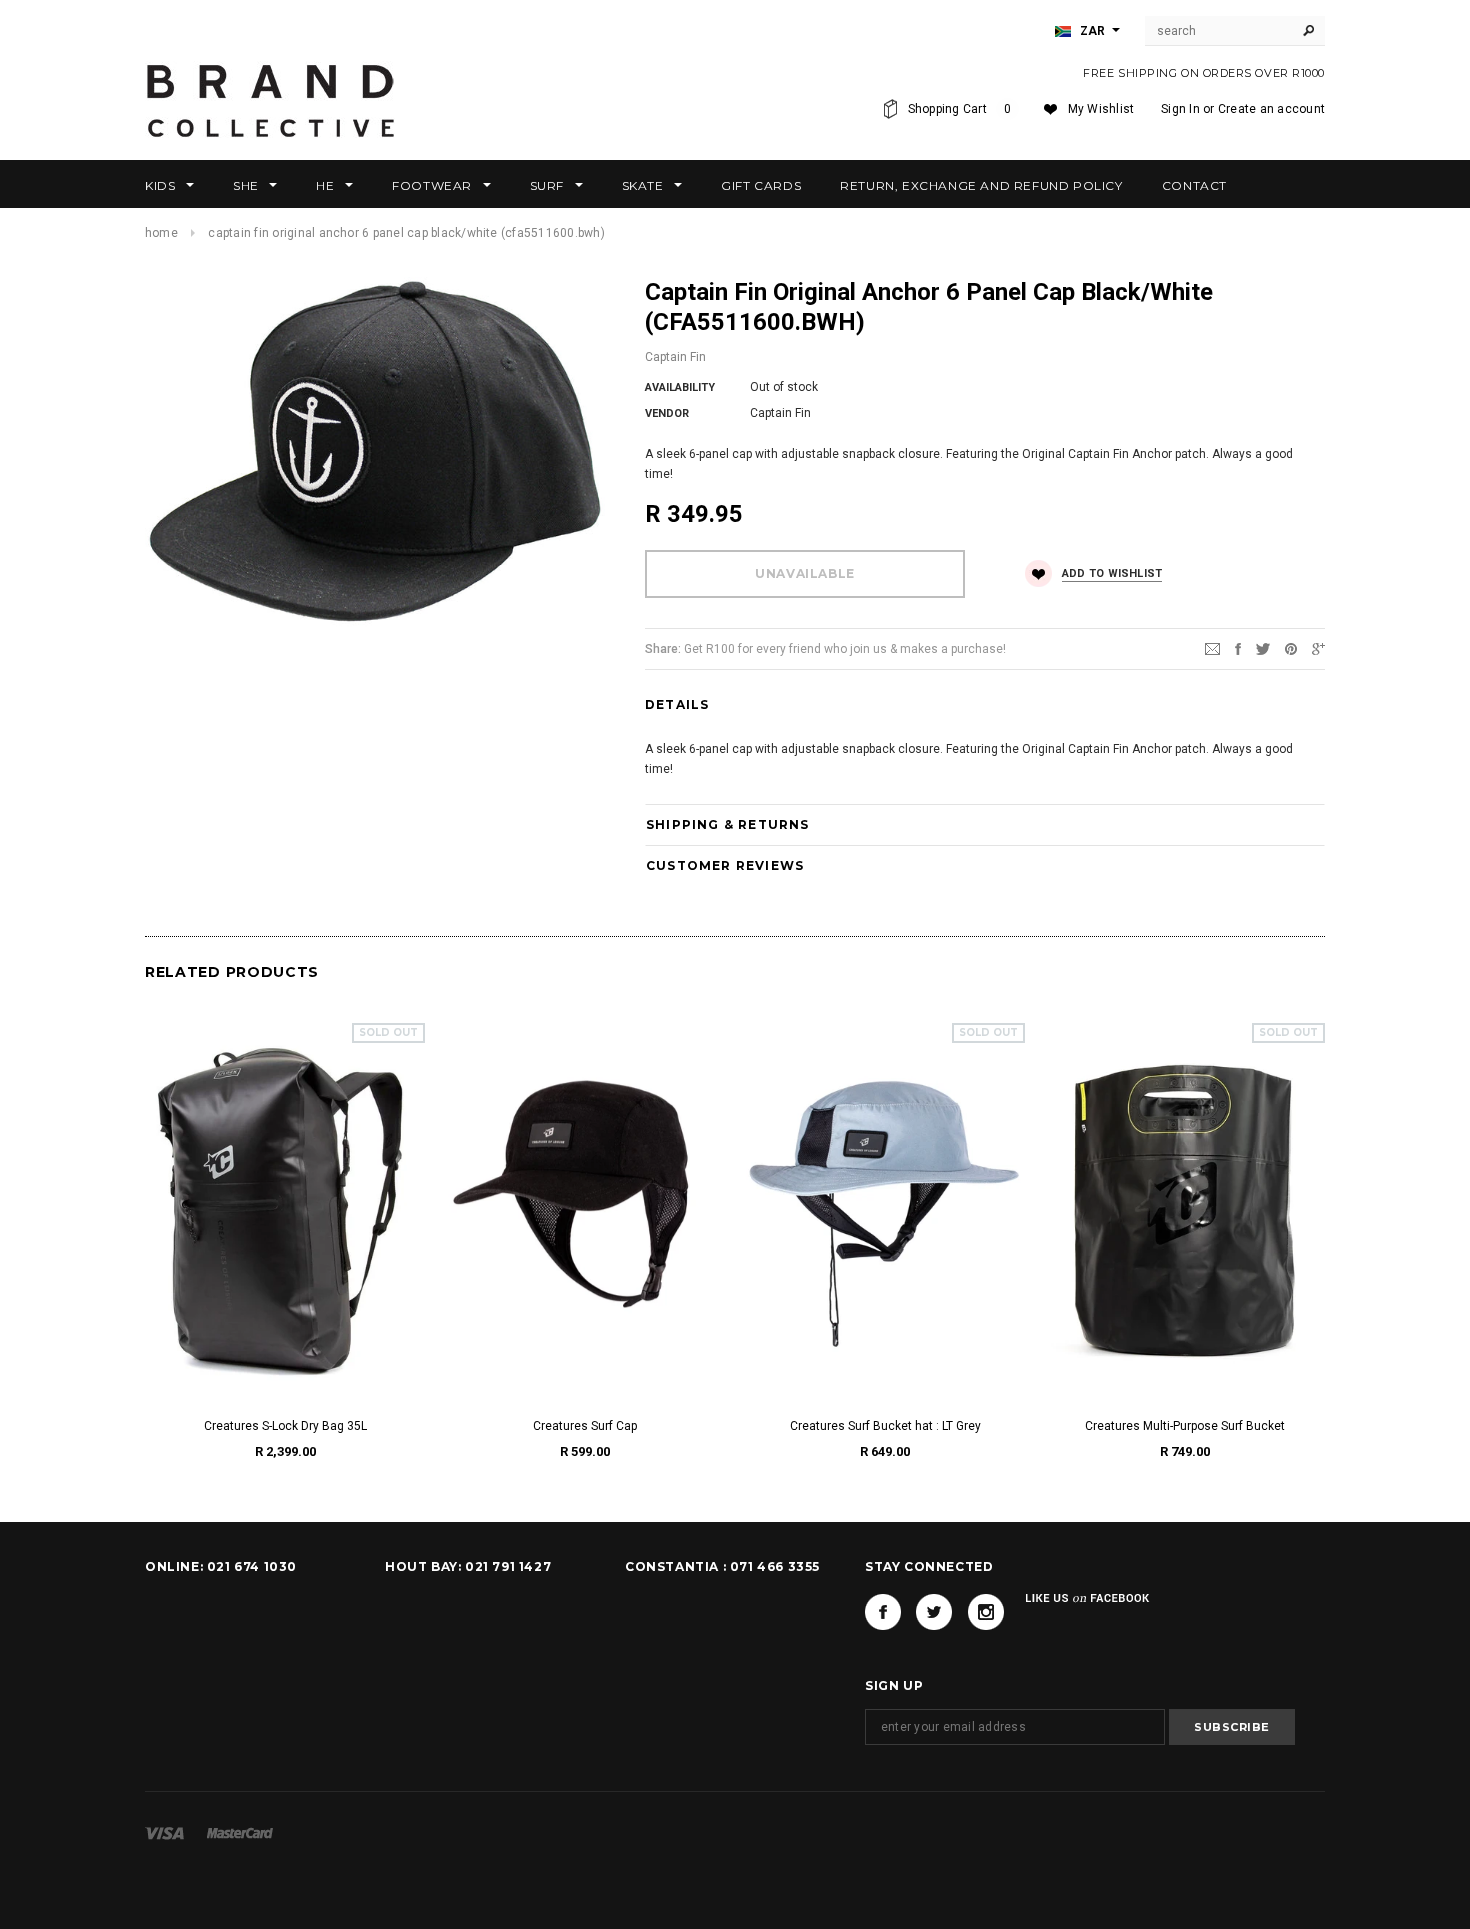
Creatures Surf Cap (585, 1426)
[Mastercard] (240, 1833)
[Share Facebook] (1238, 648)
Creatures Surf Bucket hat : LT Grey (885, 1426)
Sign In (1180, 109)
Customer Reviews (725, 865)
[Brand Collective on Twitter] (934, 1612)
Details (677, 704)
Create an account (1271, 109)
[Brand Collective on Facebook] (883, 1612)
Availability (680, 387)
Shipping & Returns (728, 824)
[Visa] (164, 1833)
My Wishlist (1101, 109)
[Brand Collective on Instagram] (986, 1612)
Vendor (667, 413)
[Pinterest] (1291, 648)
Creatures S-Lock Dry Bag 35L (285, 1426)
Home (161, 233)
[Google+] (1318, 648)
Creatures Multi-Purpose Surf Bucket (1185, 1426)
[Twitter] (1263, 648)
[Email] (1212, 648)
